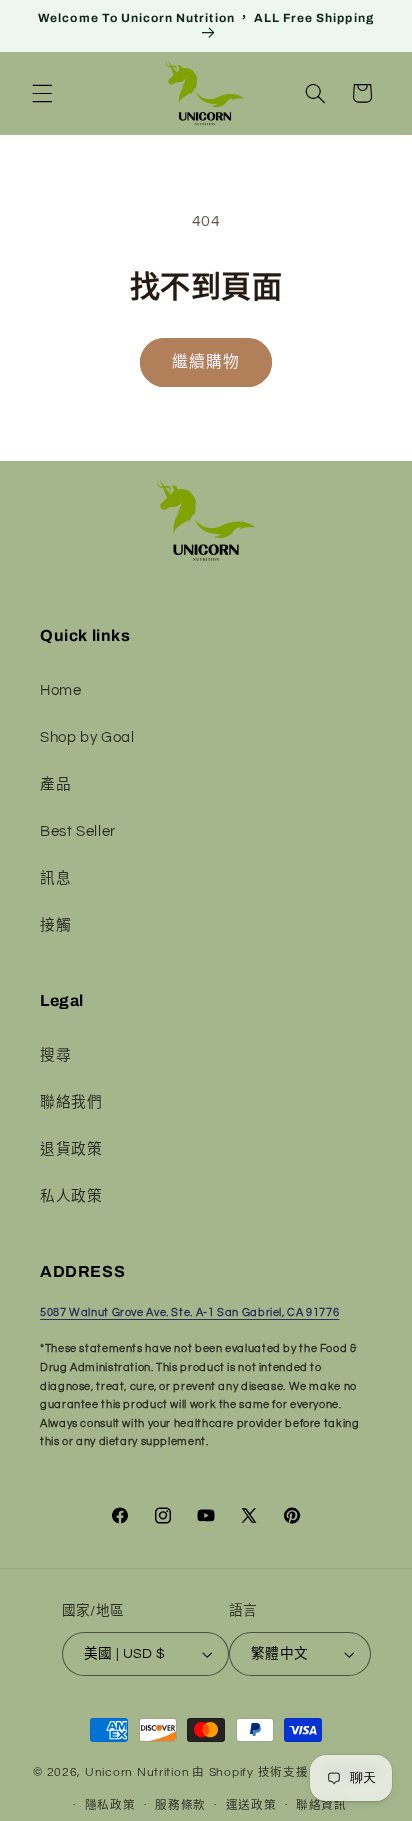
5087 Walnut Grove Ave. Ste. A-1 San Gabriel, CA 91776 (189, 1312)
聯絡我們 (71, 1102)
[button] (42, 93)
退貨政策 (71, 1149)
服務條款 (180, 1805)
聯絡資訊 (321, 1805)
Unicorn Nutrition (137, 1773)
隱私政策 (110, 1805)
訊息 (55, 878)
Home (61, 690)
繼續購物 (206, 362)
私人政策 (71, 1196)
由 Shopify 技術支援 (250, 1773)
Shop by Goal (87, 737)
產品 (55, 784)
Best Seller (78, 831)
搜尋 (55, 1055)
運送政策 (251, 1805)
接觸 (55, 925)
